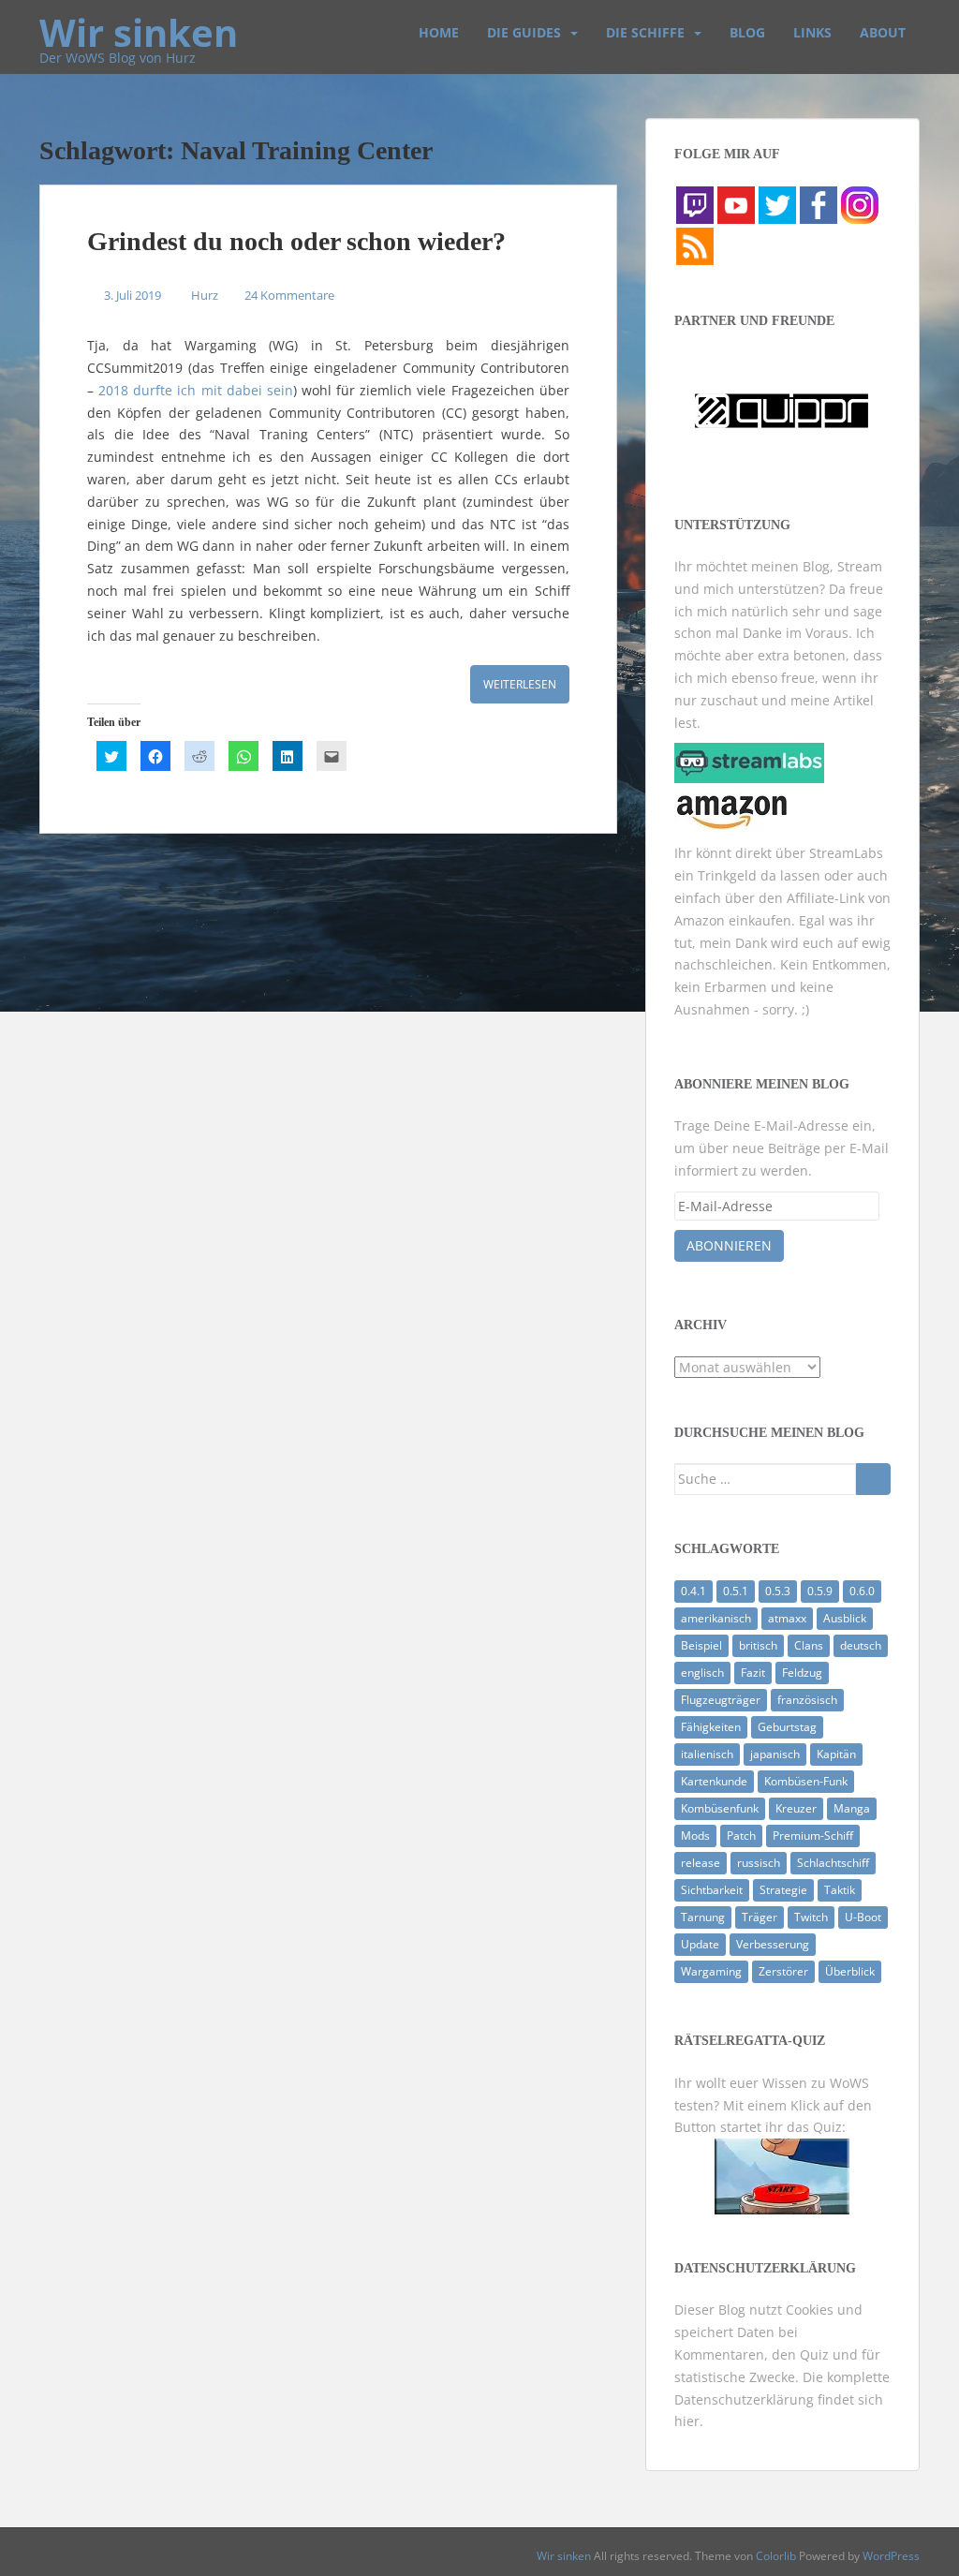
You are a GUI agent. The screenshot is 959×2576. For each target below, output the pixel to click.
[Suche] (873, 1479)
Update (700, 1944)
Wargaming (711, 1971)
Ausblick (845, 1618)
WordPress (891, 2556)
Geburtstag (787, 1727)
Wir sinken (139, 23)
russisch (759, 1863)
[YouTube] (736, 204)
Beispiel (701, 1645)
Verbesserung (773, 1944)
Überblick (850, 1971)
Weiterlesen (520, 684)
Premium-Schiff (813, 1836)
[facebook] (819, 204)
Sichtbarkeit (712, 1890)
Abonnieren (729, 1245)
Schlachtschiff (833, 1863)
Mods (695, 1836)
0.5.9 (820, 1591)
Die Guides (524, 32)
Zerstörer (783, 1971)
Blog (747, 32)
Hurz (205, 295)
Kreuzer (796, 1808)
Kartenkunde (714, 1781)
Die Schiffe (645, 32)
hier (687, 2421)
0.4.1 (693, 1591)
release (701, 1863)
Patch (741, 1836)
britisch (758, 1645)
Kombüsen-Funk (806, 1781)
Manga (852, 1808)
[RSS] (695, 245)
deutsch (861, 1645)
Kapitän (836, 1754)
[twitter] (777, 204)
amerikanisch (716, 1618)
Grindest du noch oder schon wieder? (296, 241)
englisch (702, 1673)
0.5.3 (778, 1591)
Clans (809, 1645)
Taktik (840, 1890)
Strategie (783, 1890)
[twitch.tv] (695, 204)
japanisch (775, 1754)
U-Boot (863, 1917)
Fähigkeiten (711, 1727)
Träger (760, 1917)
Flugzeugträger (721, 1700)
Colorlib (776, 2556)
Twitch (811, 1917)
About (883, 32)
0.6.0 (862, 1591)
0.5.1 (736, 1591)
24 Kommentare (289, 295)
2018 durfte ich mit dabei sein (196, 390)
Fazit (753, 1673)
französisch (807, 1700)
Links (812, 32)
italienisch (707, 1754)
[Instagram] (860, 204)
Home (439, 32)
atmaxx (787, 1618)
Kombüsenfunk (720, 1808)
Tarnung (703, 1917)
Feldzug (802, 1673)
